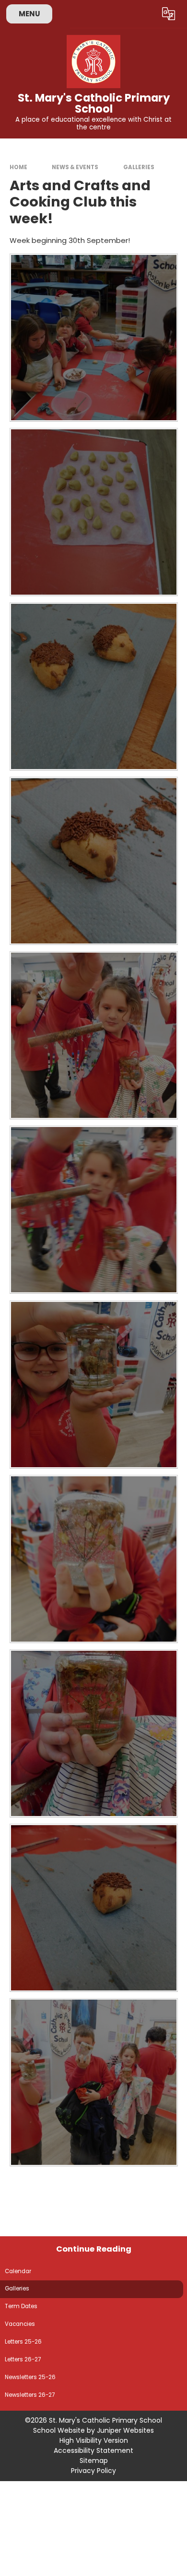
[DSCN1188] (94, 512)
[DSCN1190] (94, 1908)
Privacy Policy (93, 2471)
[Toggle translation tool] (169, 14)
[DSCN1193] (94, 1559)
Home (18, 167)
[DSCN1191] (94, 2082)
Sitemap (94, 2461)
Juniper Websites (125, 2430)
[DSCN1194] (94, 1385)
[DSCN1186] (94, 861)
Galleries (139, 167)
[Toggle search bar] (145, 14)
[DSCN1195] (94, 1210)
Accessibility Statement (93, 2450)
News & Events (75, 167)
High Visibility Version (94, 2440)
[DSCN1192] (94, 1733)
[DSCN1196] (94, 1035)
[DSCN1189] (94, 338)
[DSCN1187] (94, 686)
